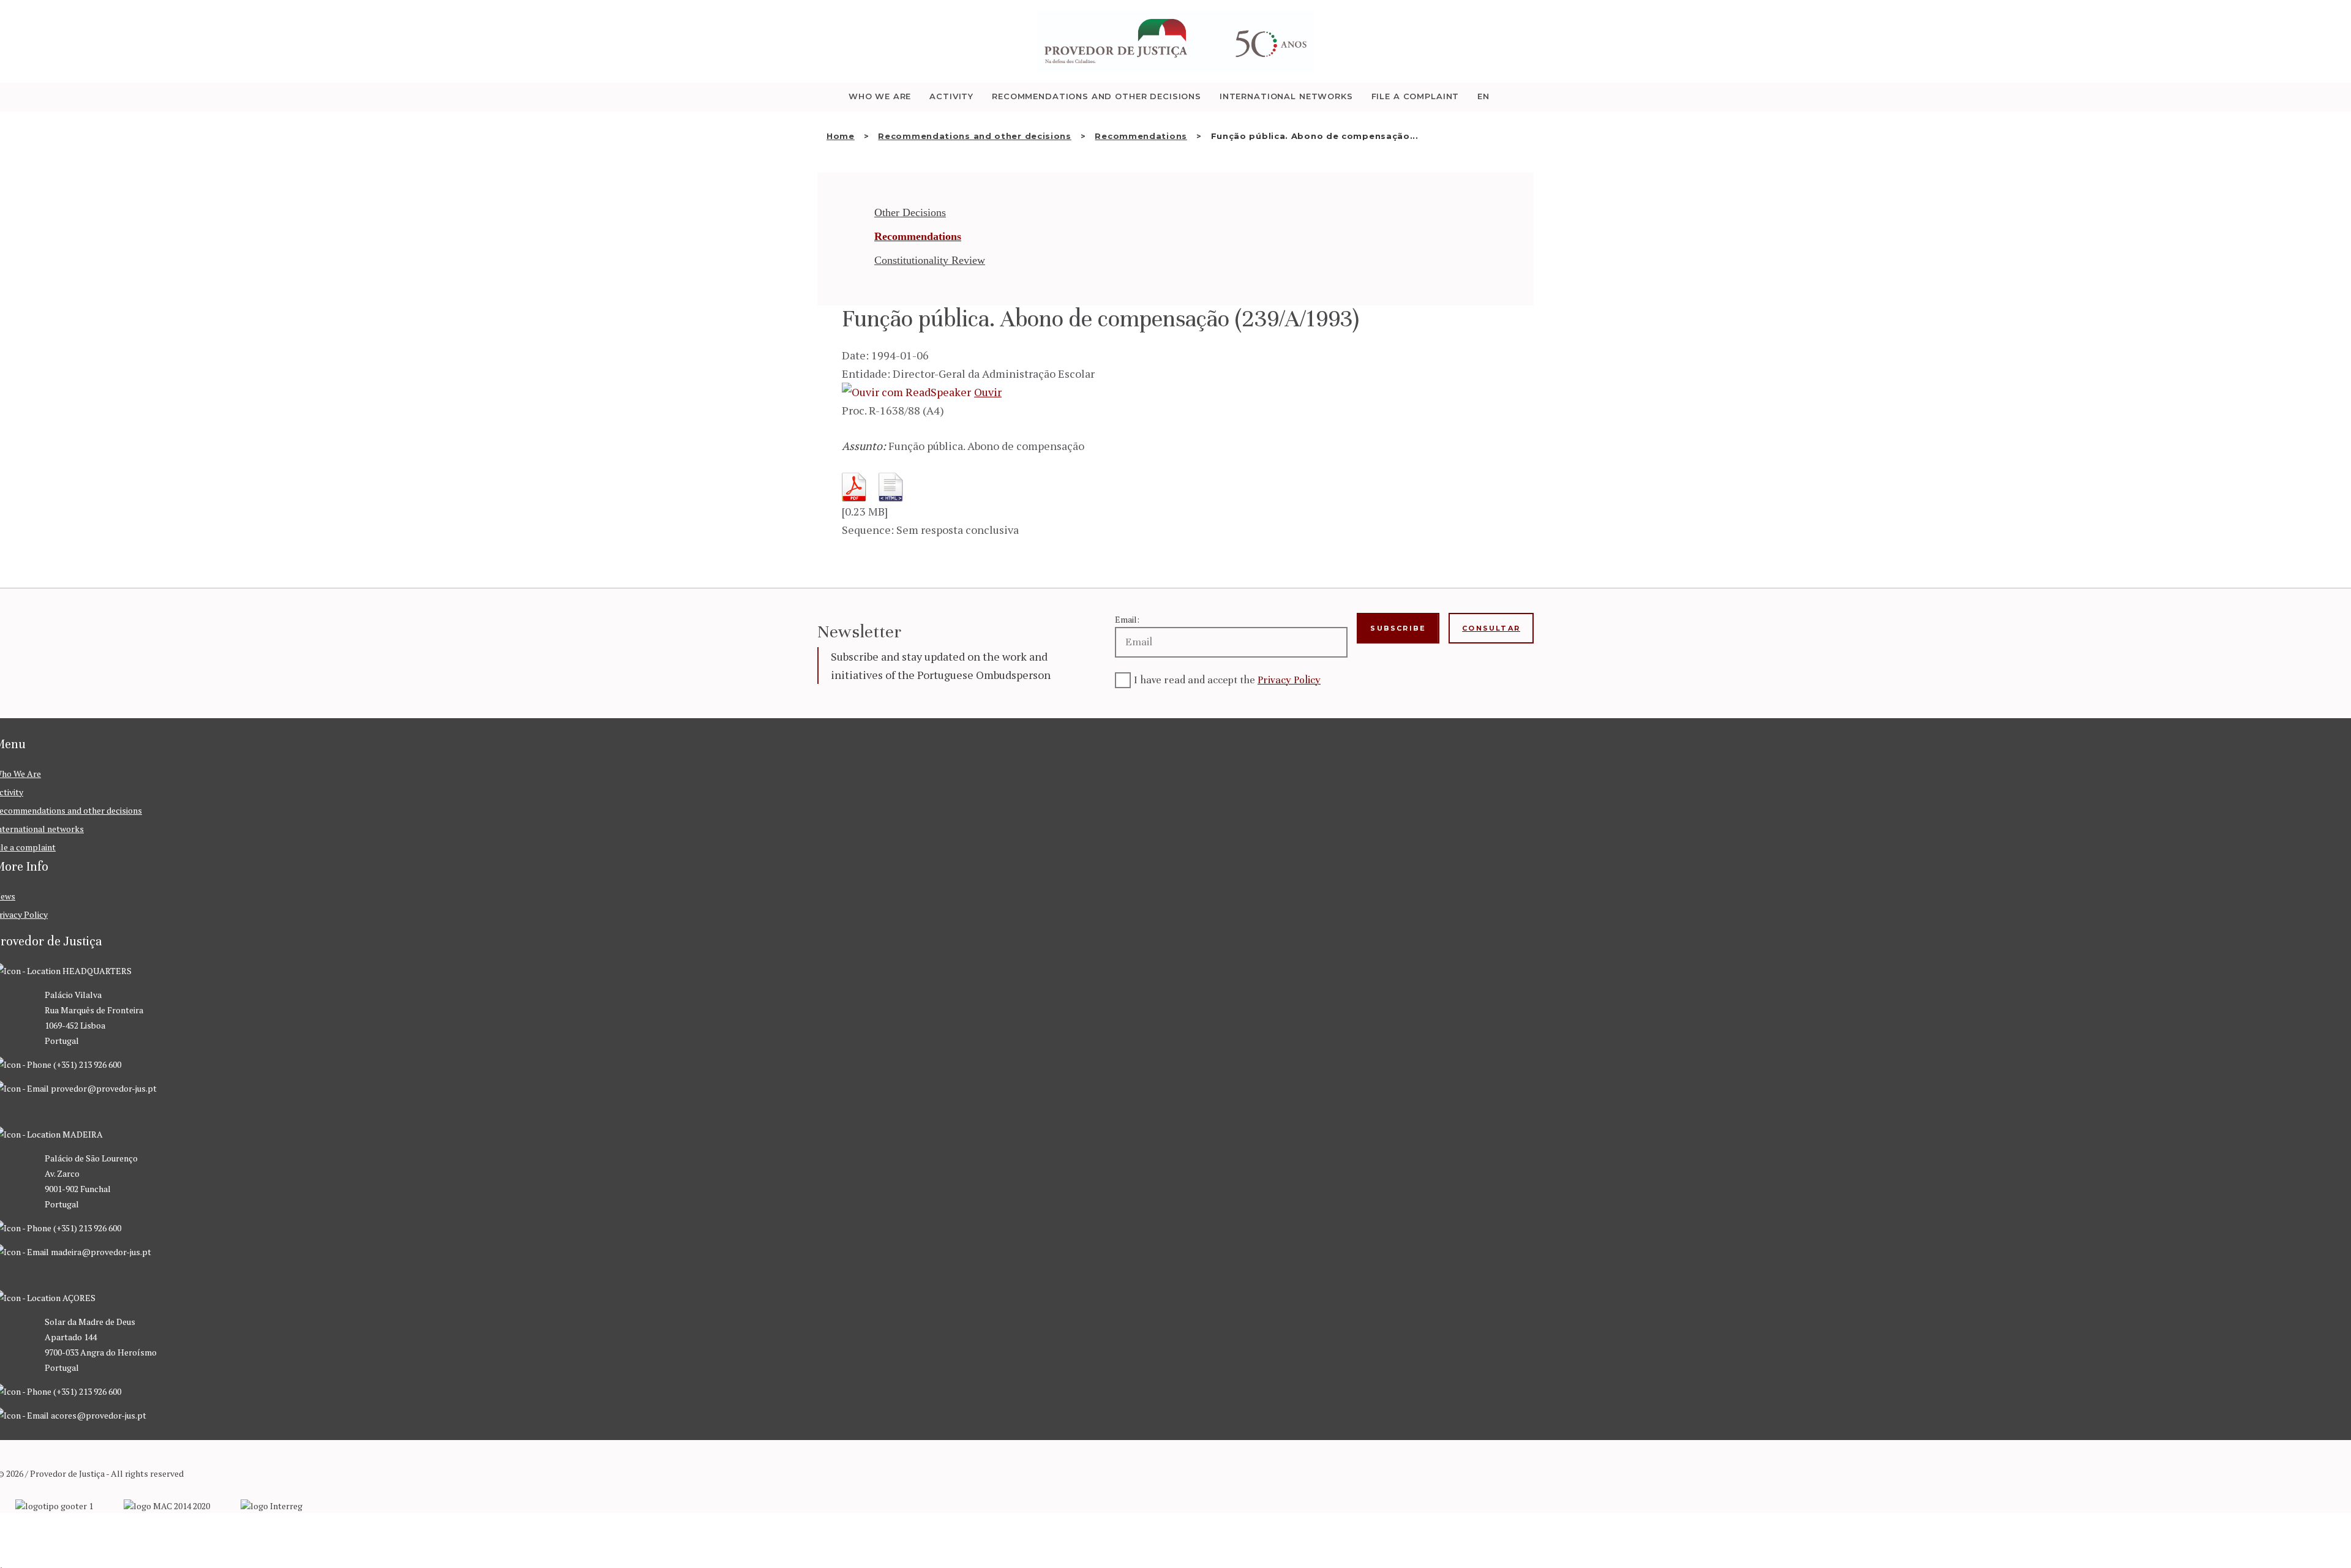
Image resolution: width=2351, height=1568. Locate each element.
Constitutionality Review (930, 260)
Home (841, 136)
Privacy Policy (1289, 680)
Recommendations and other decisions (975, 136)
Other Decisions (910, 212)
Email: (1127, 619)
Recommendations (1141, 136)
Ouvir (988, 392)
